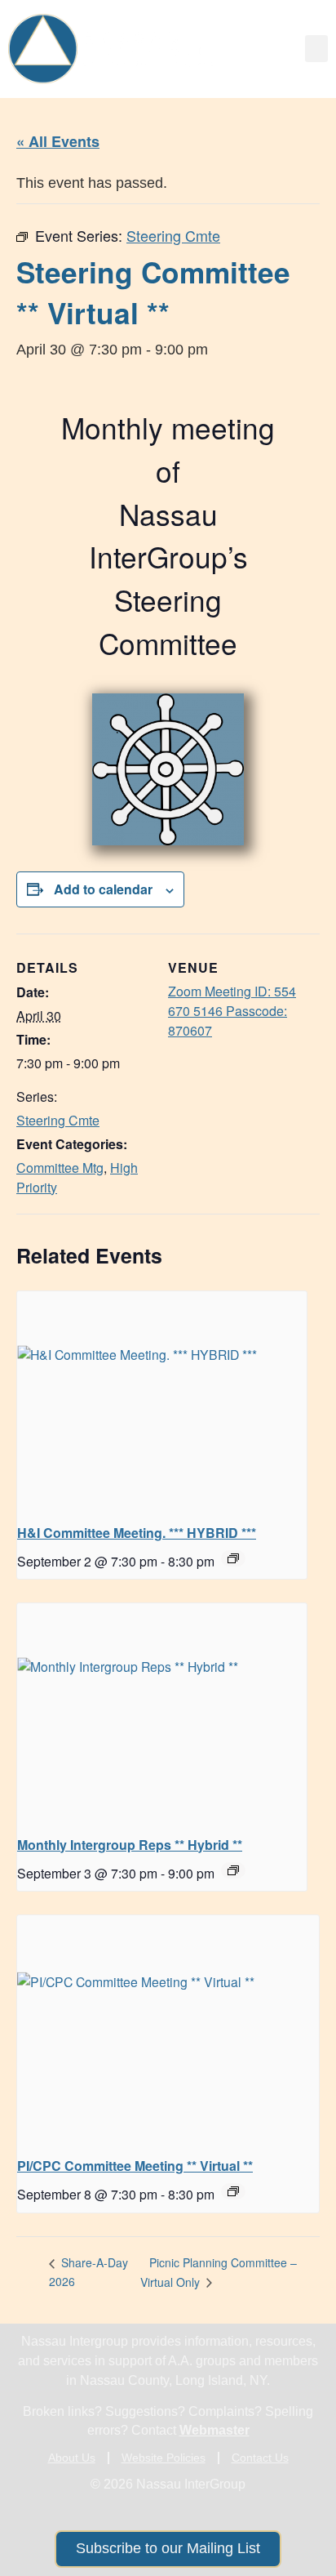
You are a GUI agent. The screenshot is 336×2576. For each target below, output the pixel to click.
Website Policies (164, 2458)
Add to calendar (103, 889)
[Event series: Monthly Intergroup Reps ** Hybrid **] (233, 1870)
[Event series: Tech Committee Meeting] (233, 2191)
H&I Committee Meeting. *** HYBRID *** (137, 1533)
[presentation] (162, 1400)
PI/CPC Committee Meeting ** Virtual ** (135, 2166)
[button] (316, 49)
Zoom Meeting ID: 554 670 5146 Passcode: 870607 (232, 1011)
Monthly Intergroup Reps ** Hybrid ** (130, 1845)
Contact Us (260, 2458)
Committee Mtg (60, 1168)
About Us (72, 2458)
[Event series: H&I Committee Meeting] (233, 1558)
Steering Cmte (58, 1120)
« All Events (58, 141)
